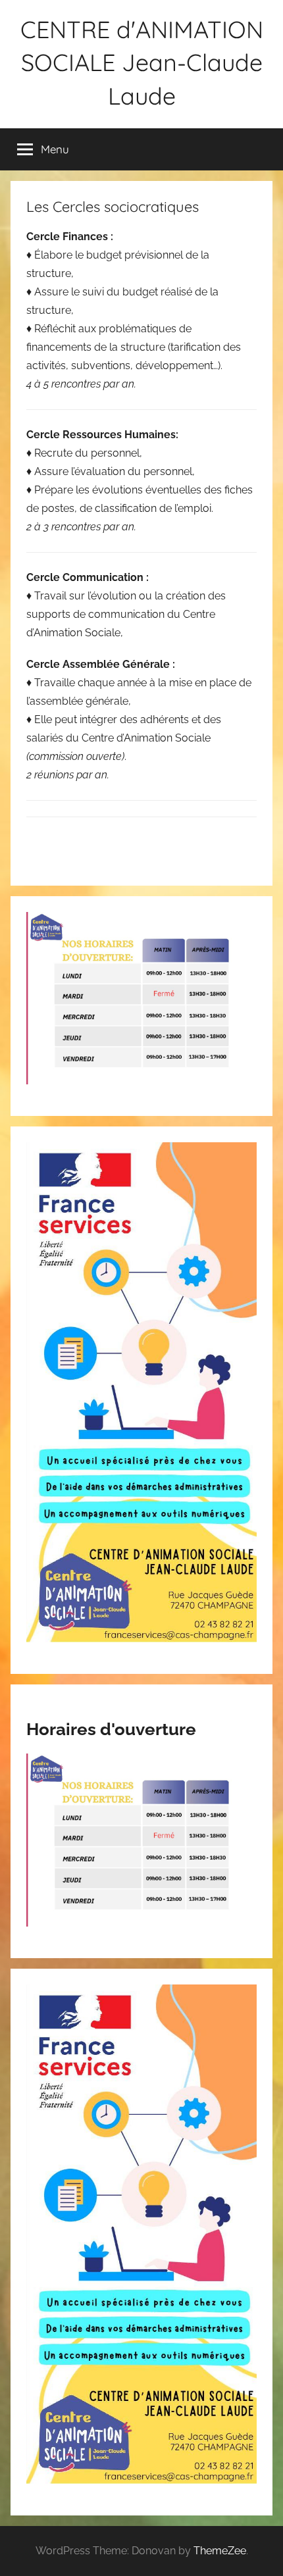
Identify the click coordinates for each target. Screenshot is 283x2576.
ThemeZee (220, 2551)
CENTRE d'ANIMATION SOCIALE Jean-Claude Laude (142, 63)
